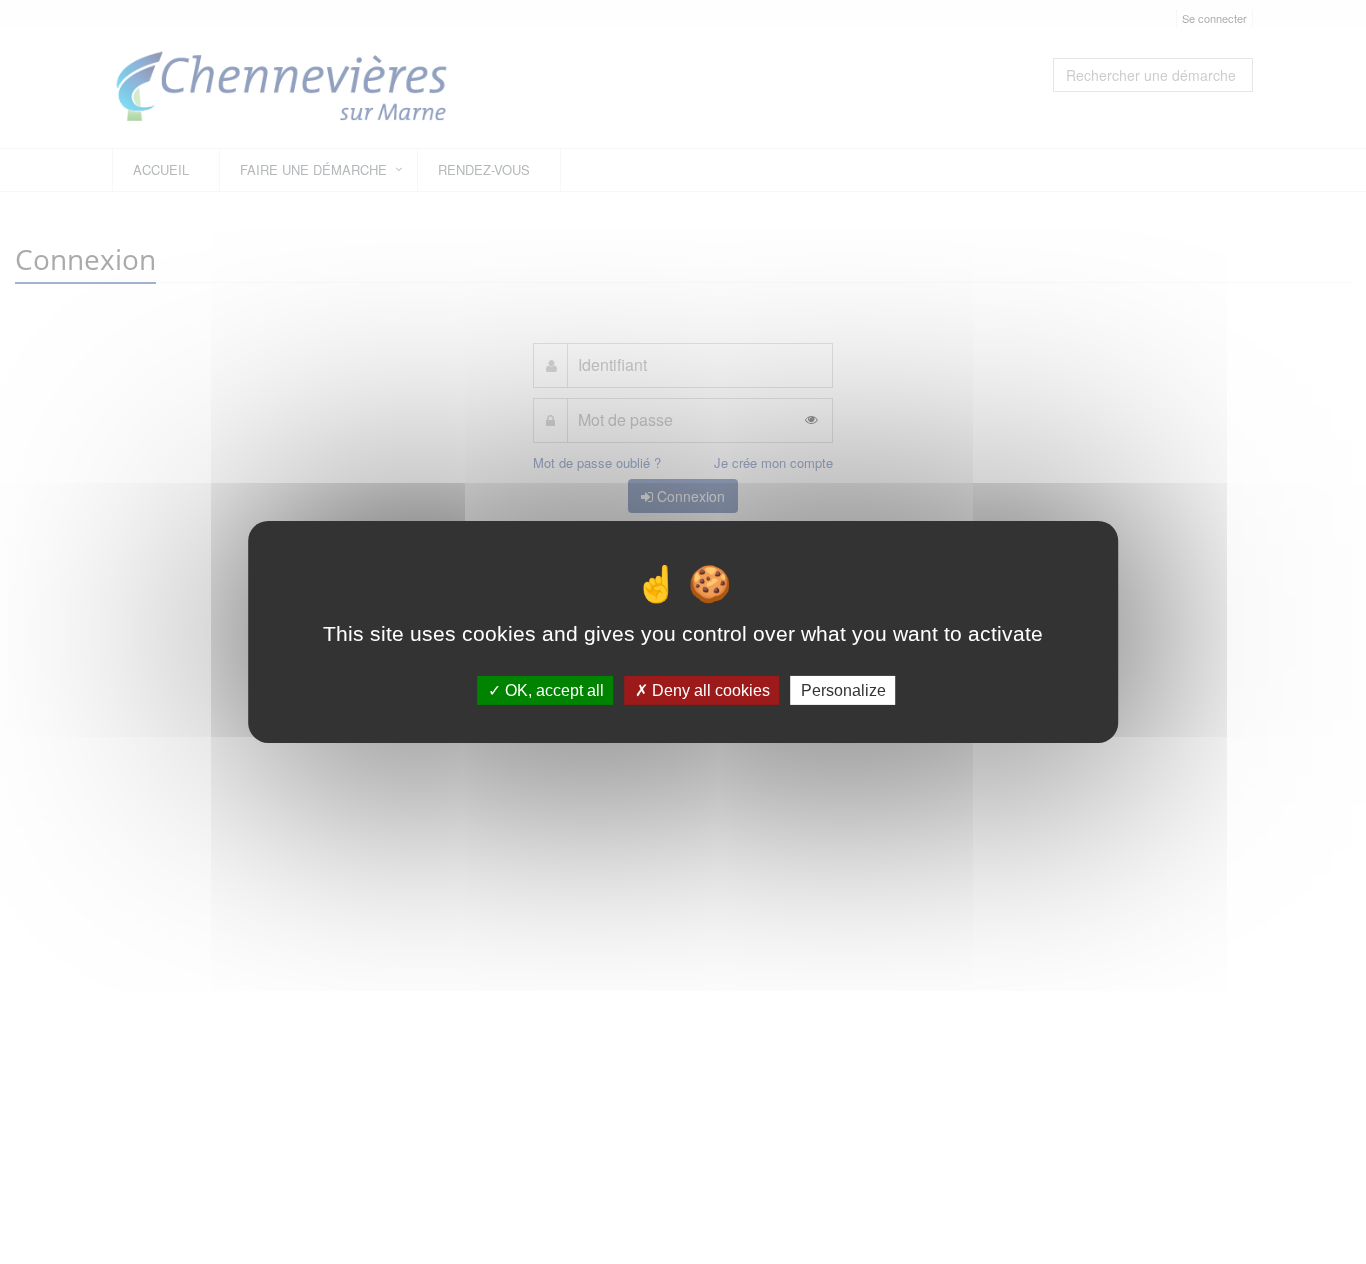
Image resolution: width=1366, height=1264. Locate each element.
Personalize (843, 690)
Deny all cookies (709, 690)
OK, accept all (552, 690)
